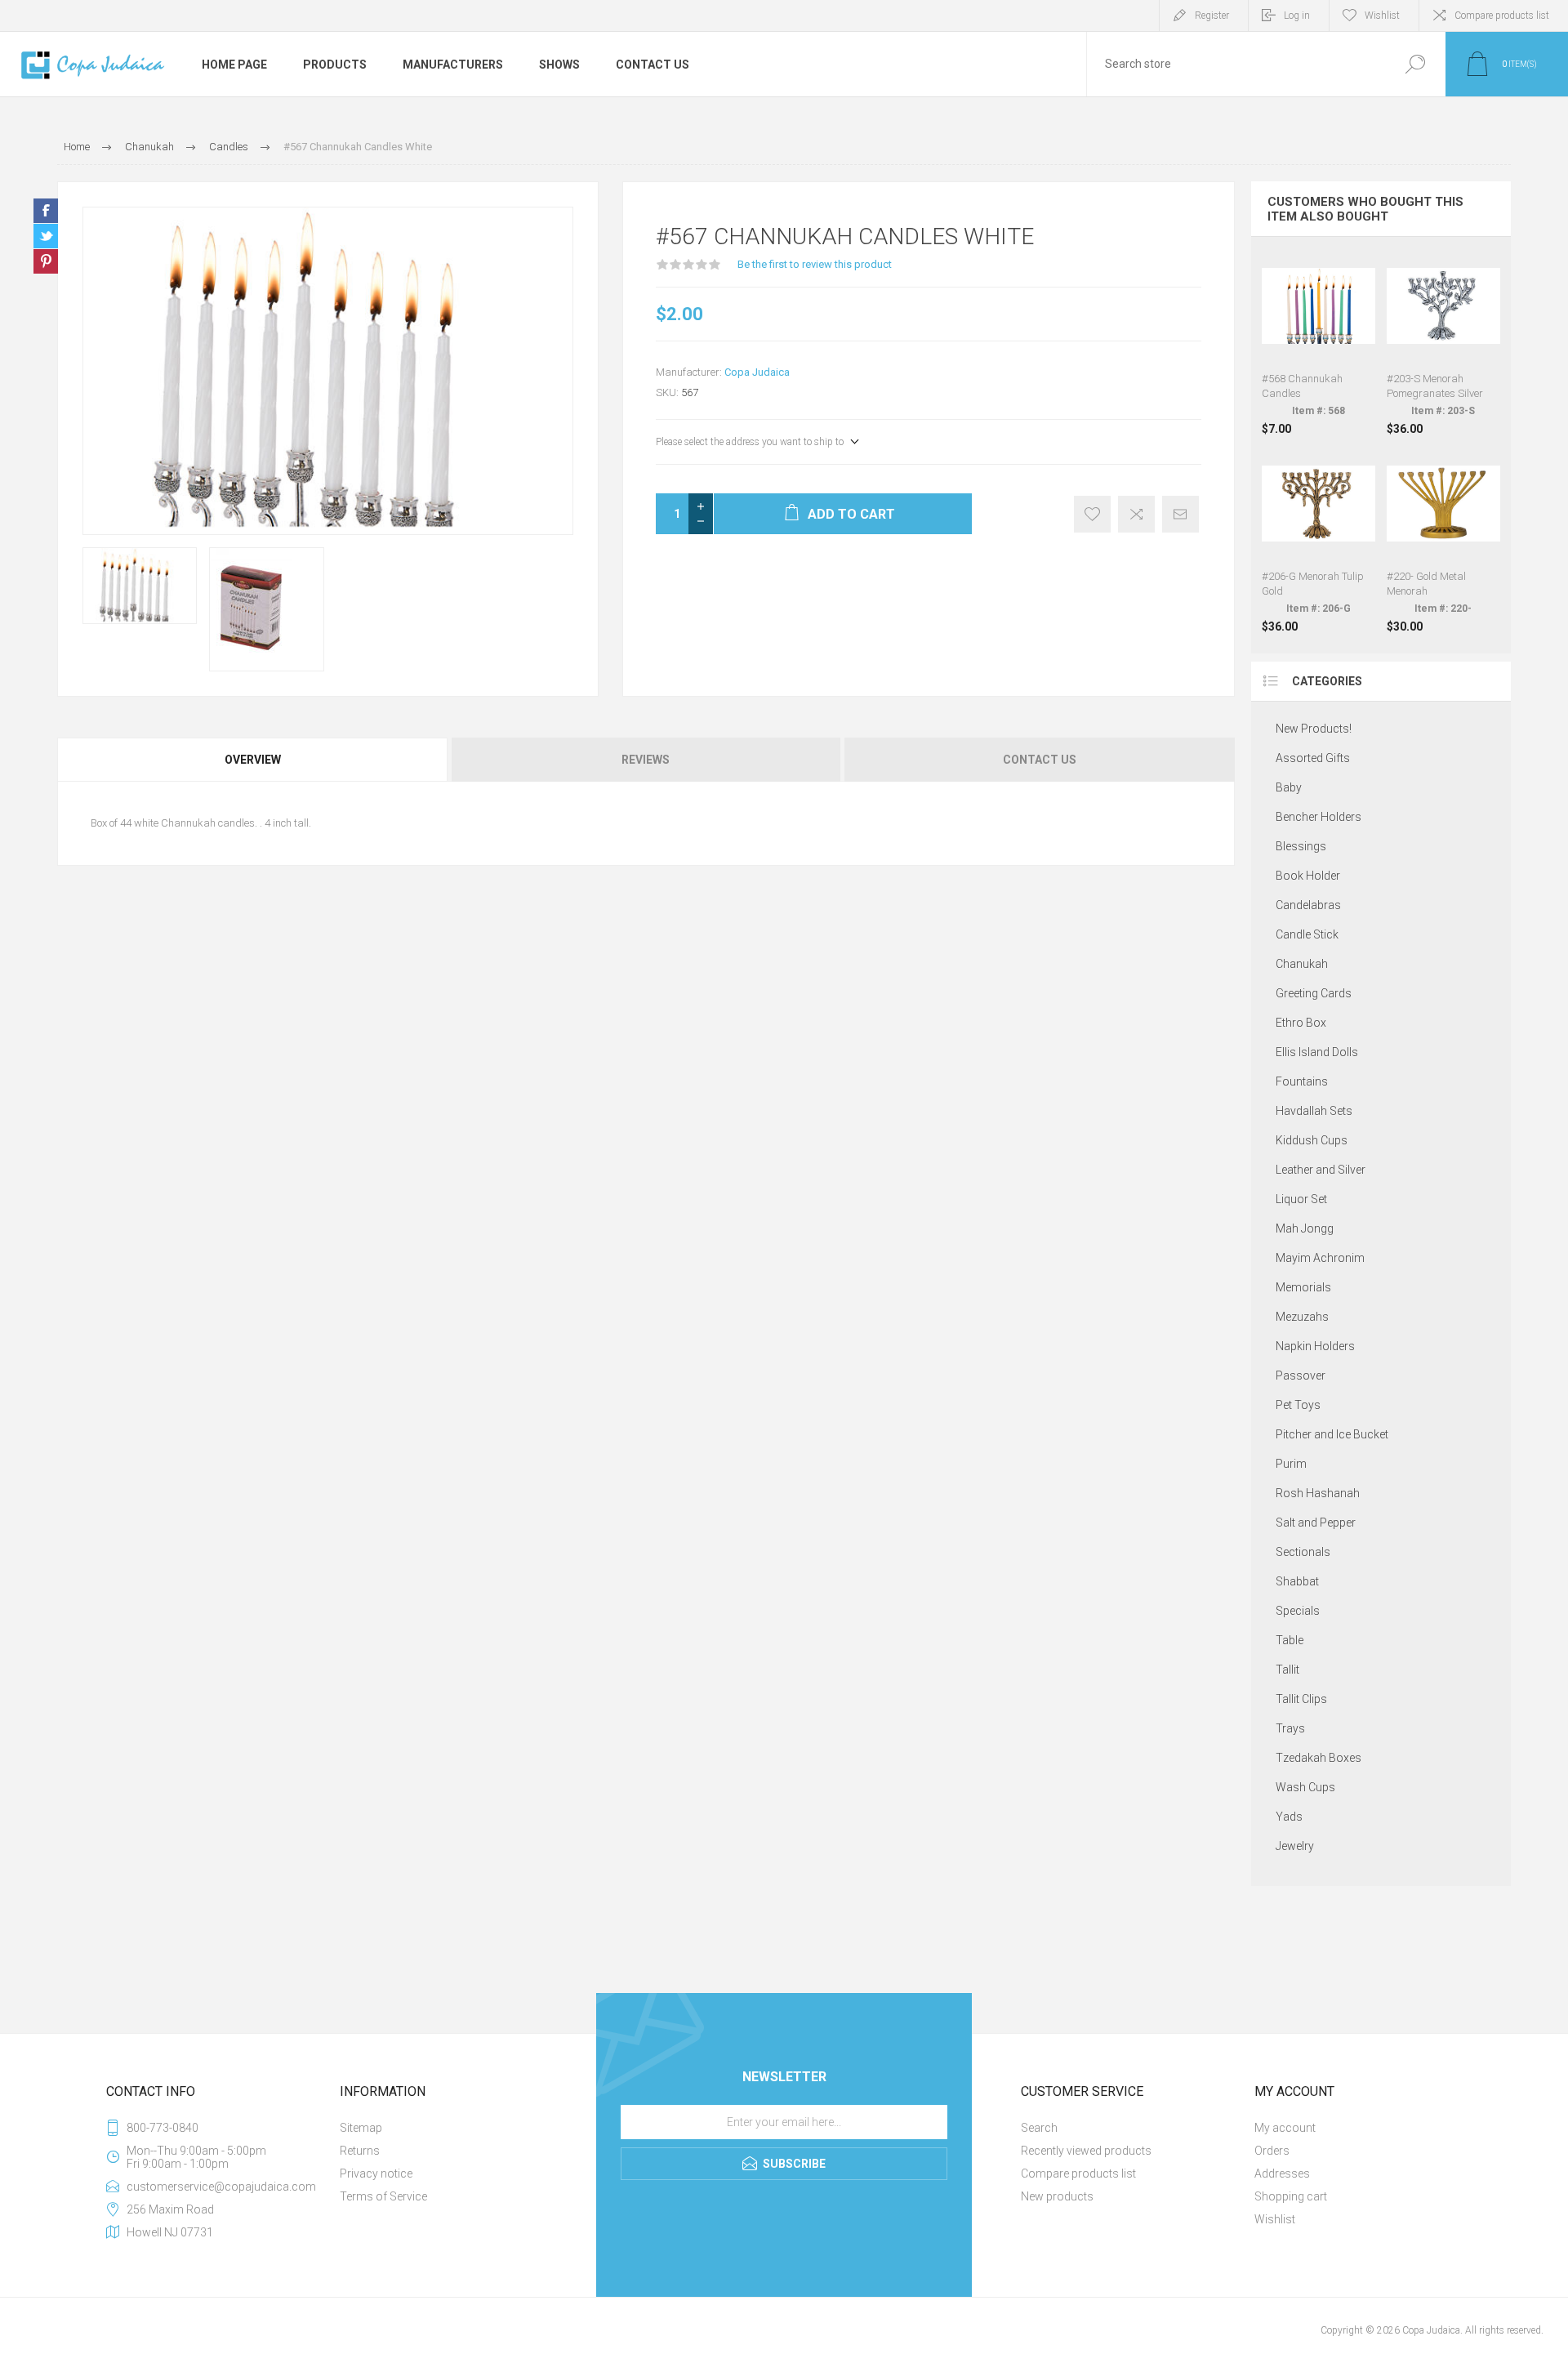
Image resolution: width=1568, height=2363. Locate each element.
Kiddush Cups (1312, 1140)
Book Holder (1308, 876)
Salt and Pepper (1316, 1523)
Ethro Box (1301, 1023)
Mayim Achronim (1320, 1258)
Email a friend (1180, 514)
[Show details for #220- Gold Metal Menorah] (1443, 540)
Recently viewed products (1086, 2151)
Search (1415, 64)
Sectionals (1303, 1552)
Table (1290, 1640)
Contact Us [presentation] (1040, 760)
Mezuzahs (1302, 1317)
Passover (1301, 1375)
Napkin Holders (1315, 1346)
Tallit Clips (1301, 1699)
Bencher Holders (1319, 817)
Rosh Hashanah (1318, 1493)
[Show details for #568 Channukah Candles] (1319, 342)
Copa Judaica (757, 372)
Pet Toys (1298, 1405)
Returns (360, 2151)
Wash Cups (1305, 1787)
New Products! (1314, 729)
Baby (1289, 787)
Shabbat (1297, 1581)
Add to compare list (1136, 514)
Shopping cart (1291, 2196)
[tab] (254, 760)
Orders (1272, 2151)
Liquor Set (1301, 1199)
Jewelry (1295, 1846)
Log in (1297, 16)
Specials (1298, 1611)
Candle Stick (1307, 934)
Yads (1289, 1817)
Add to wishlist (1092, 514)
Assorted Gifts (1313, 758)
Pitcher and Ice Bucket (1332, 1434)
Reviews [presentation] (646, 760)
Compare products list (1502, 16)
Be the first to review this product (815, 264)
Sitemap (361, 2128)
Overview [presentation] (253, 760)
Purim (1291, 1464)
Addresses (1282, 2174)
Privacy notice (376, 2174)
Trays (1290, 1728)
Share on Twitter (46, 236)
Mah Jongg (1305, 1228)
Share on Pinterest (46, 261)
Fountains (1302, 1081)
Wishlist (1275, 2219)
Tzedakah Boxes (1319, 1758)
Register (1212, 16)
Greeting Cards (1314, 993)
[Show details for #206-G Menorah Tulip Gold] (1319, 540)
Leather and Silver (1321, 1170)
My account (1285, 2128)
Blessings (1301, 846)
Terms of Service (383, 2196)
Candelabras (1308, 905)
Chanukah (1302, 964)
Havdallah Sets (1314, 1111)
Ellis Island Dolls (1317, 1052)
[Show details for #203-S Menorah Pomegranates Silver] (1443, 342)
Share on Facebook (46, 211)
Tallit (1287, 1670)
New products (1057, 2196)
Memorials (1303, 1287)
